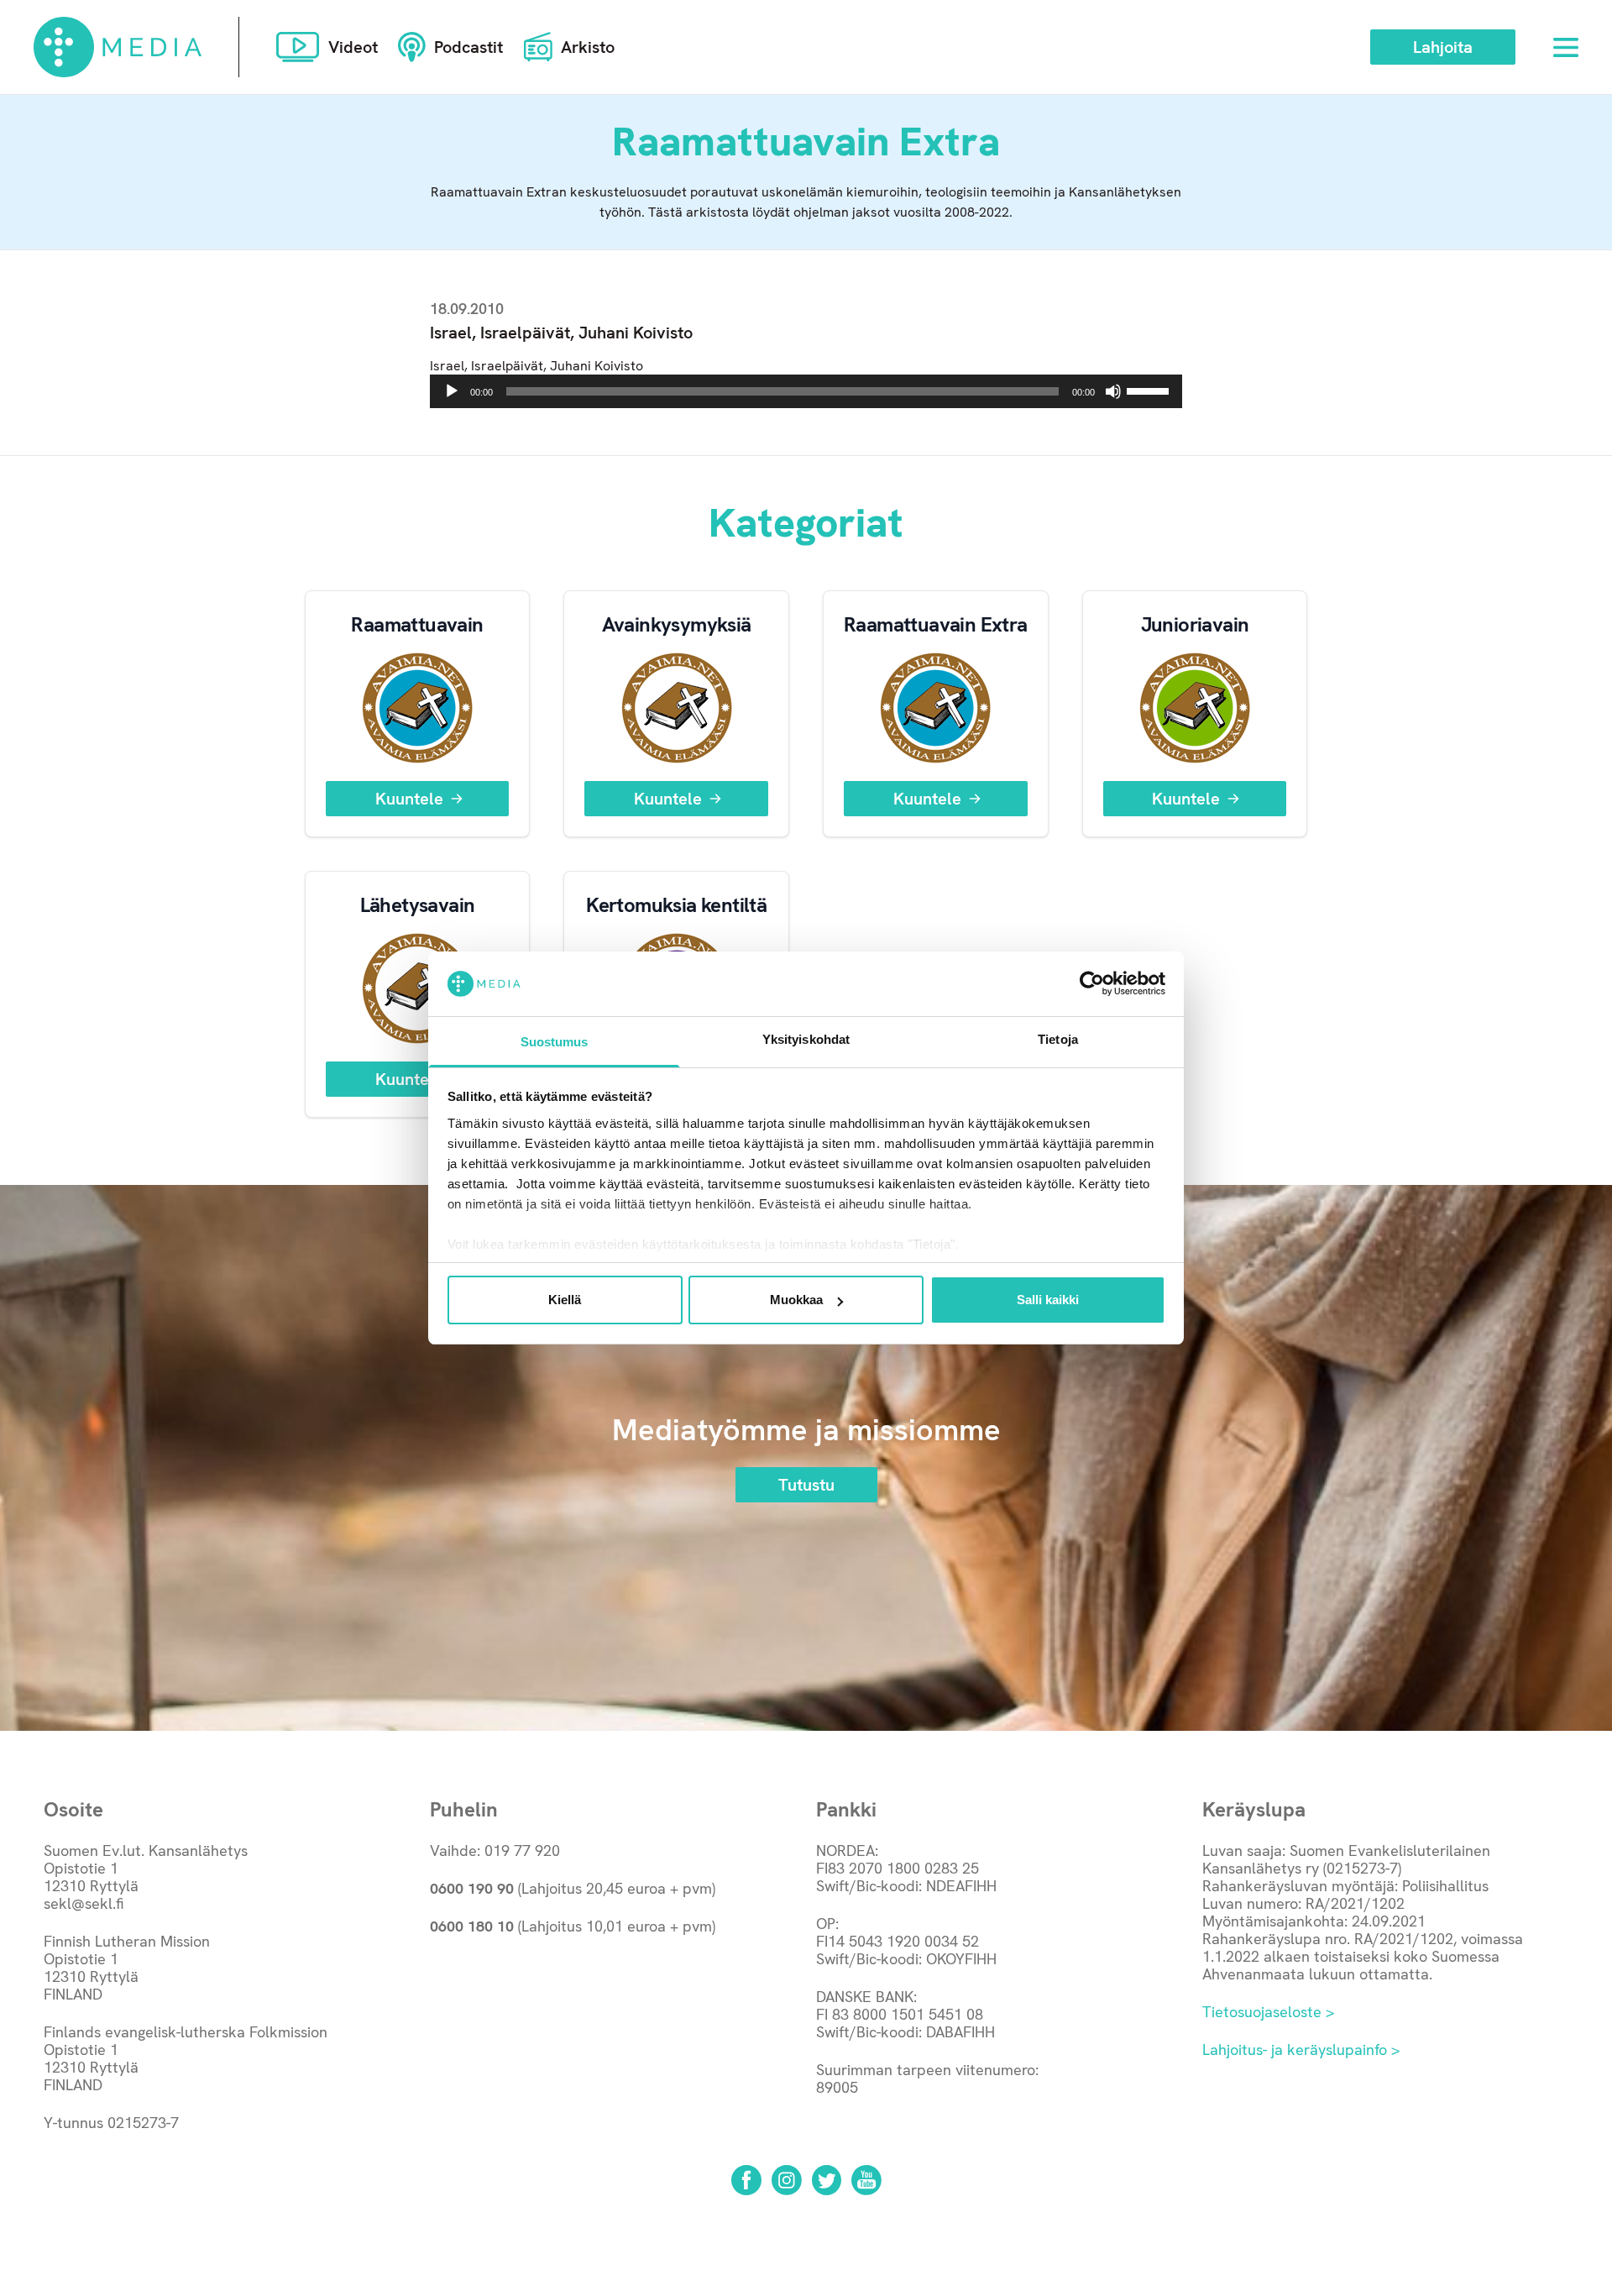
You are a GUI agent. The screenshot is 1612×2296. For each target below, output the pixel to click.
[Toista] (452, 391)
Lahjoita (1443, 47)
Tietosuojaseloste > (1268, 2012)
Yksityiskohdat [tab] (806, 1039)
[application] (806, 391)
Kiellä (565, 1300)
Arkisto (588, 47)
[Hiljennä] (1113, 391)
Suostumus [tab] (555, 1042)
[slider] (1150, 390)
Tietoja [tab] (1058, 1039)
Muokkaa (796, 1300)
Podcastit (468, 47)
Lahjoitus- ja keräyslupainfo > (1301, 2050)
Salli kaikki (1048, 1300)
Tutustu (806, 1485)
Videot (353, 47)
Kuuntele (409, 799)
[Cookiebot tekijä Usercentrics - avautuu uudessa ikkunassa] (1092, 983)
